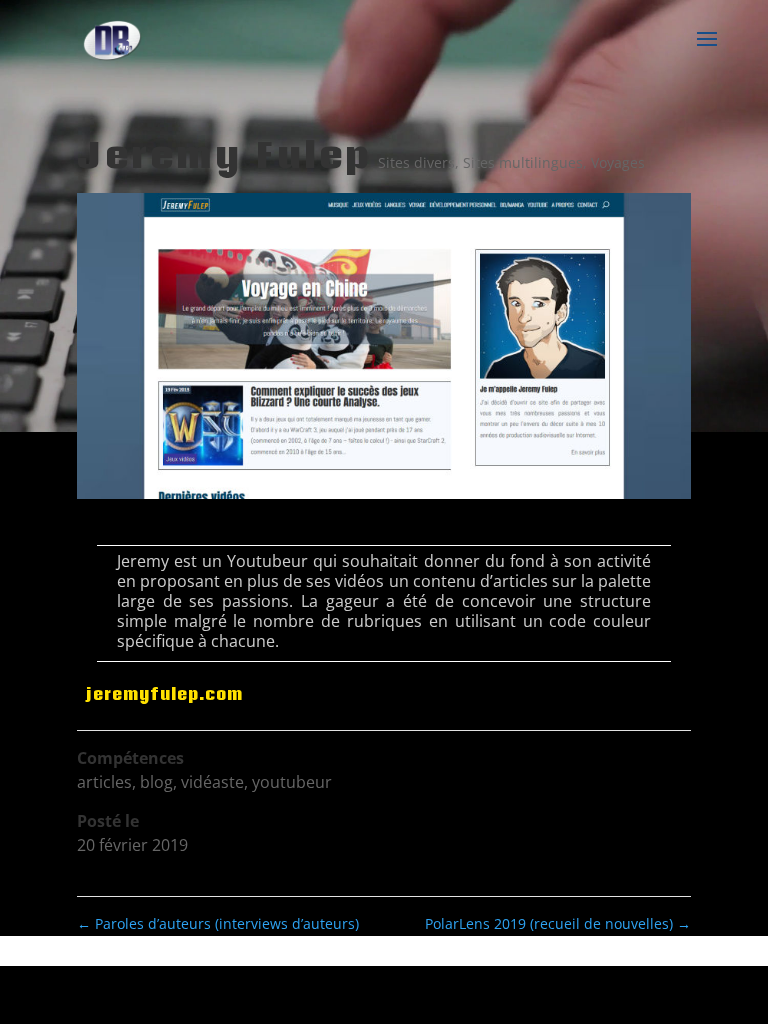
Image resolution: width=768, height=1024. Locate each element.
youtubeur (292, 782)
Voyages (618, 162)
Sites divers (416, 162)
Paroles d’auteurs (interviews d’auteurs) (218, 923)
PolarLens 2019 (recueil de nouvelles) (558, 923)
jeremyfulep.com (165, 694)
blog (156, 782)
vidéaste (212, 782)
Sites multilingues (523, 162)
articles (104, 782)
